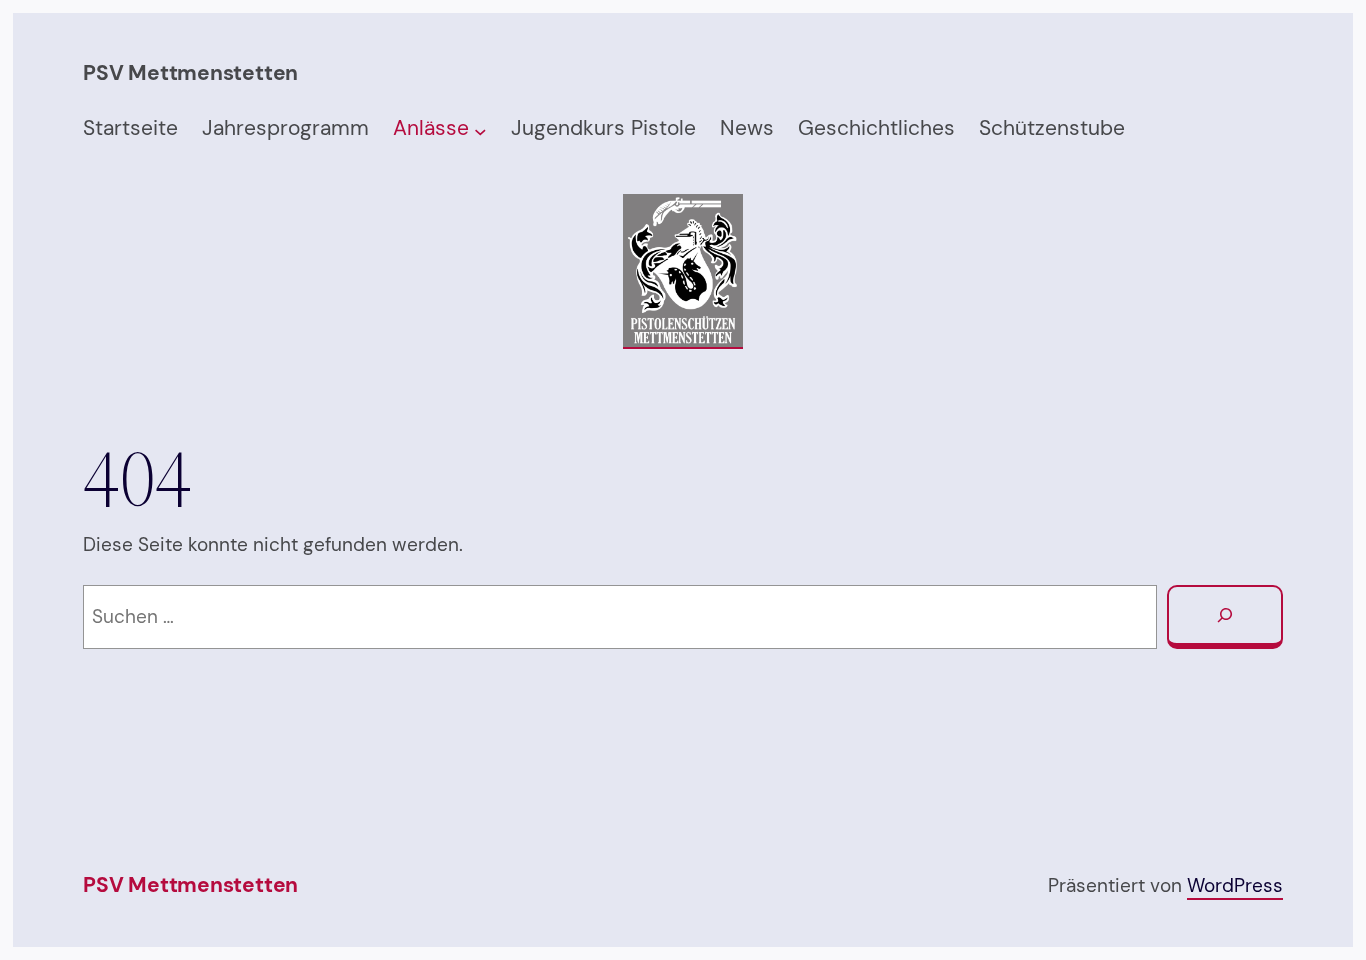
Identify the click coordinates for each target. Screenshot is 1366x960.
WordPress (1235, 885)
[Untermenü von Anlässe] (480, 130)
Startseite (130, 128)
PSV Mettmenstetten (190, 885)
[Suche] (1225, 617)
